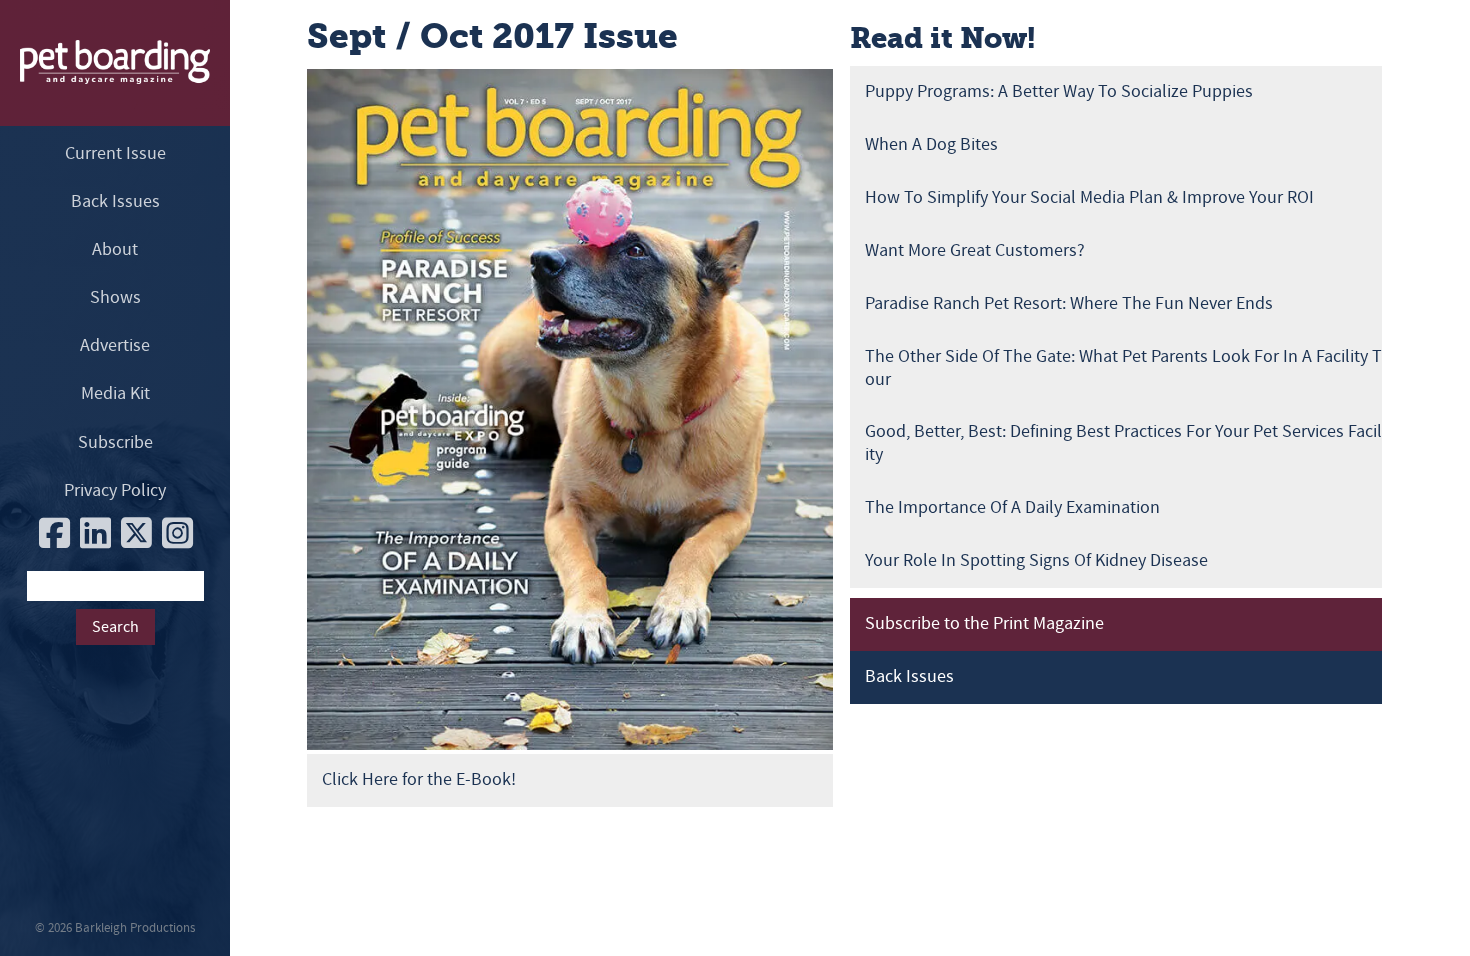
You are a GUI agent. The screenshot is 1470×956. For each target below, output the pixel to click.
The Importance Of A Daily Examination (1012, 507)
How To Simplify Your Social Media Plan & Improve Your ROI (1089, 197)
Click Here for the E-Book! (419, 779)
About (115, 249)
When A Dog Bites (931, 144)
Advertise (115, 345)
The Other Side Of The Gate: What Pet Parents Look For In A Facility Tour (1123, 368)
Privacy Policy (115, 490)
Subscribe (115, 442)
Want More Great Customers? (975, 250)
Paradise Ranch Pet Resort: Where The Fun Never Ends (1069, 303)
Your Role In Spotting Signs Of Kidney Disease (1036, 560)
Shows (115, 297)
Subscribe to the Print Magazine (984, 623)
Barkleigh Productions (135, 928)
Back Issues (115, 201)
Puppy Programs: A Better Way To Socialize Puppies (1059, 91)
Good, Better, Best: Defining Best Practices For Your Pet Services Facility (1123, 443)
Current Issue (115, 153)
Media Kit (115, 393)
